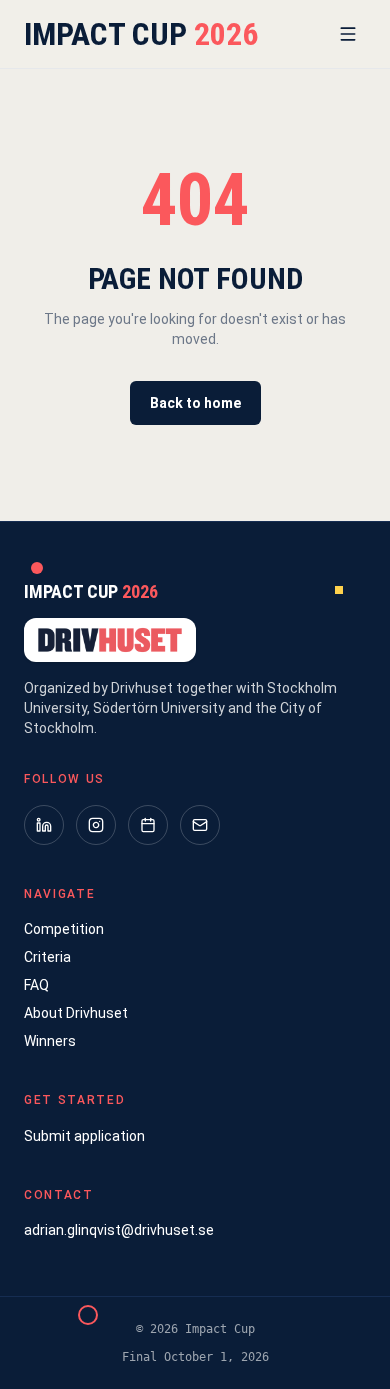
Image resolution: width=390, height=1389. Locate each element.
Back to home (195, 403)
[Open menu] (348, 34)
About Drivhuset (76, 1013)
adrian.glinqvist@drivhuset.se (119, 1230)
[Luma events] (148, 825)
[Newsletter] (200, 825)
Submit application (84, 1136)
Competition (64, 929)
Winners (50, 1041)
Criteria (47, 957)
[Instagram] (96, 825)
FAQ (36, 985)
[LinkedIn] (44, 825)
